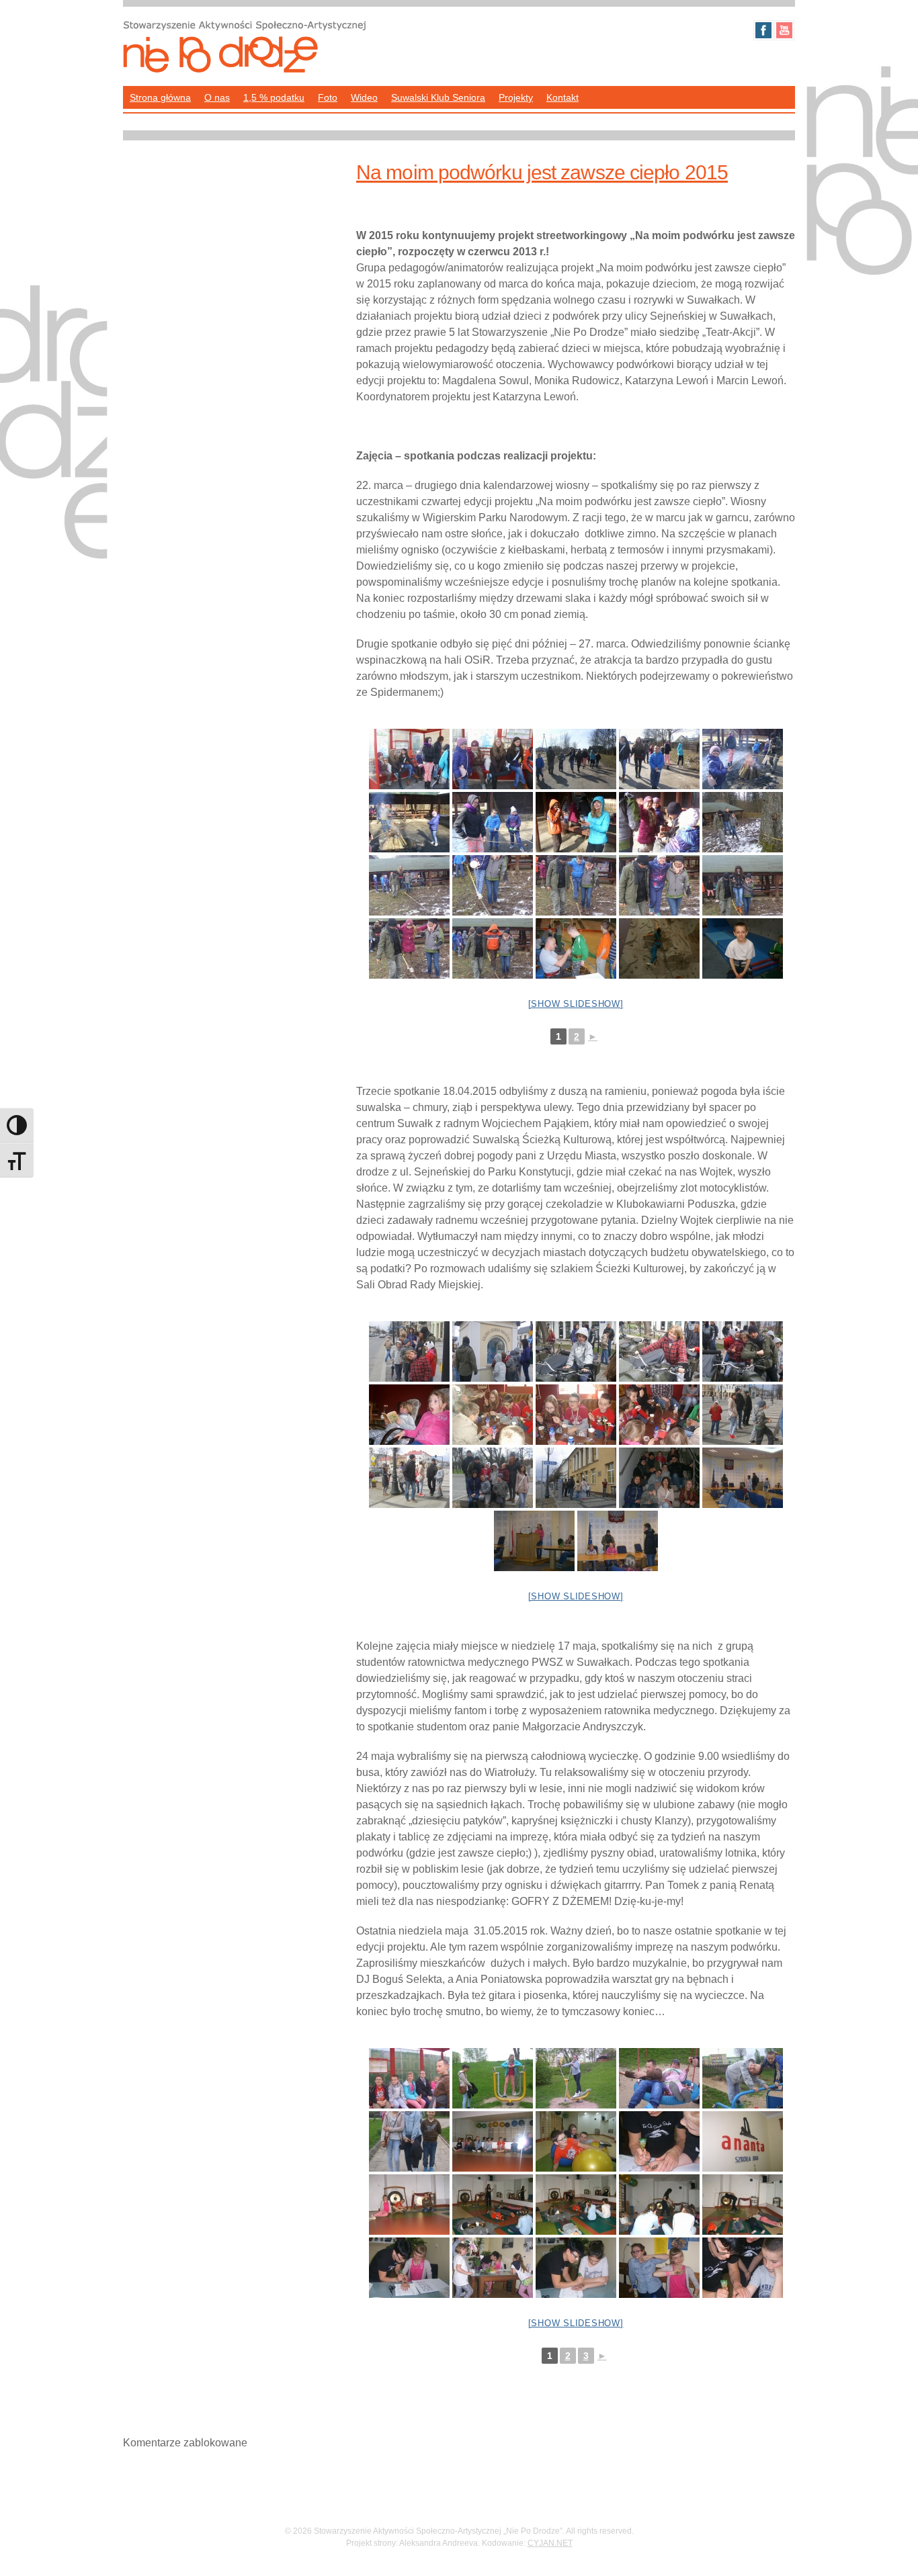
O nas (217, 97)
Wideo (364, 97)
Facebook (763, 30)
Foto (328, 97)
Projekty (516, 97)
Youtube (784, 30)
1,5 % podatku (274, 97)
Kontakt (562, 97)
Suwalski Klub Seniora (438, 97)
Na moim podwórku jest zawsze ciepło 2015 (542, 172)
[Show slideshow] (576, 1004)
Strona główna (160, 97)
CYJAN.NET (550, 2543)
